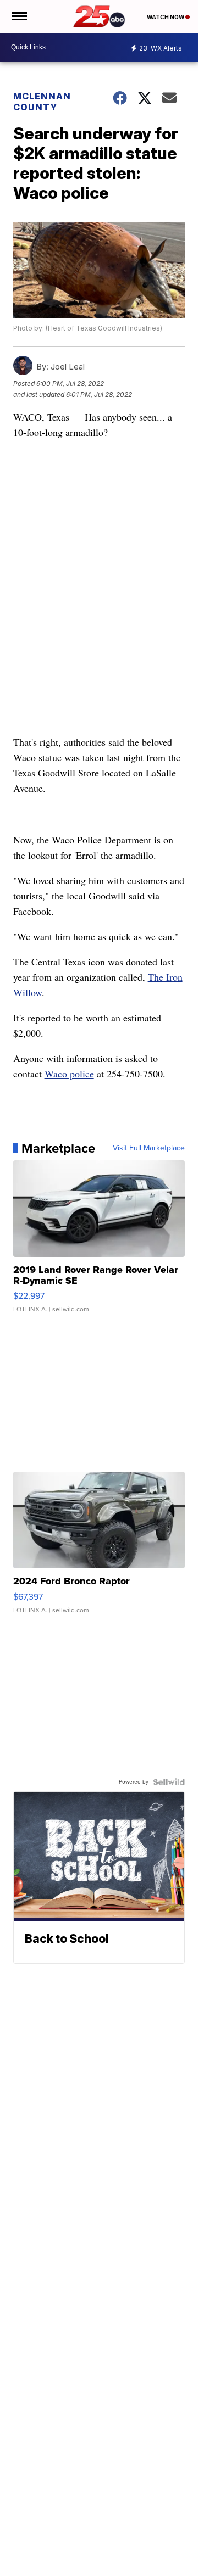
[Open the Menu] (18, 16)
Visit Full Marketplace (149, 1148)
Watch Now (166, 17)
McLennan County (42, 102)
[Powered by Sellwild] (169, 1782)
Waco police (69, 1074)
